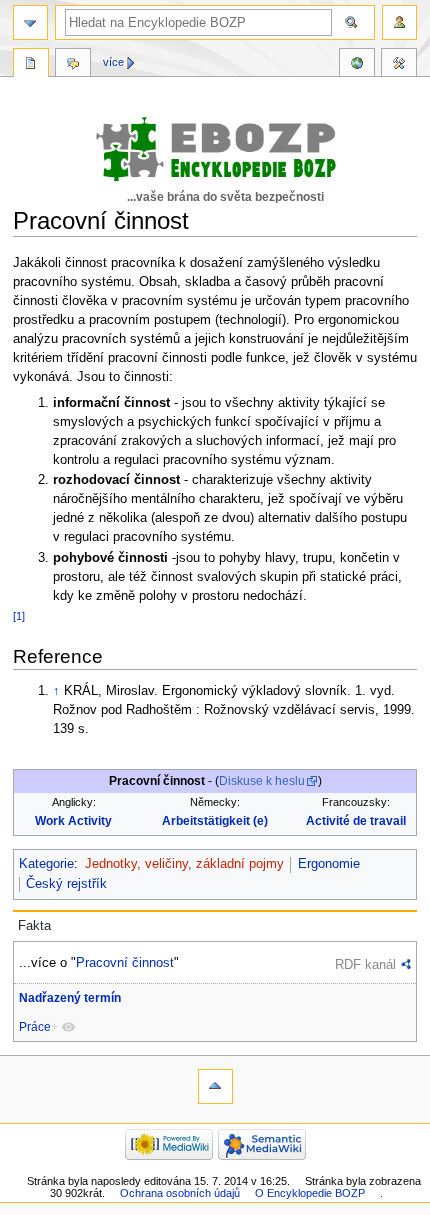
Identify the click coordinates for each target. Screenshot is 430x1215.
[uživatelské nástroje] (399, 22)
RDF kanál (365, 964)
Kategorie (46, 864)
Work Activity (73, 821)
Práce (35, 1027)
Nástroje (399, 65)
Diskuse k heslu (262, 781)
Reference (357, 65)
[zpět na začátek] (215, 1086)
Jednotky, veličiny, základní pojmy (184, 864)
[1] (19, 616)
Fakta (34, 926)
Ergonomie (329, 864)
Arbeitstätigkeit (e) (215, 821)
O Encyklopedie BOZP (310, 1193)
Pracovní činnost (125, 962)
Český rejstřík (66, 884)
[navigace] (30, 22)
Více (113, 62)
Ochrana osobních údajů (180, 1193)
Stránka (31, 65)
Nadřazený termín (70, 998)
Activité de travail (356, 821)
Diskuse (73, 65)
